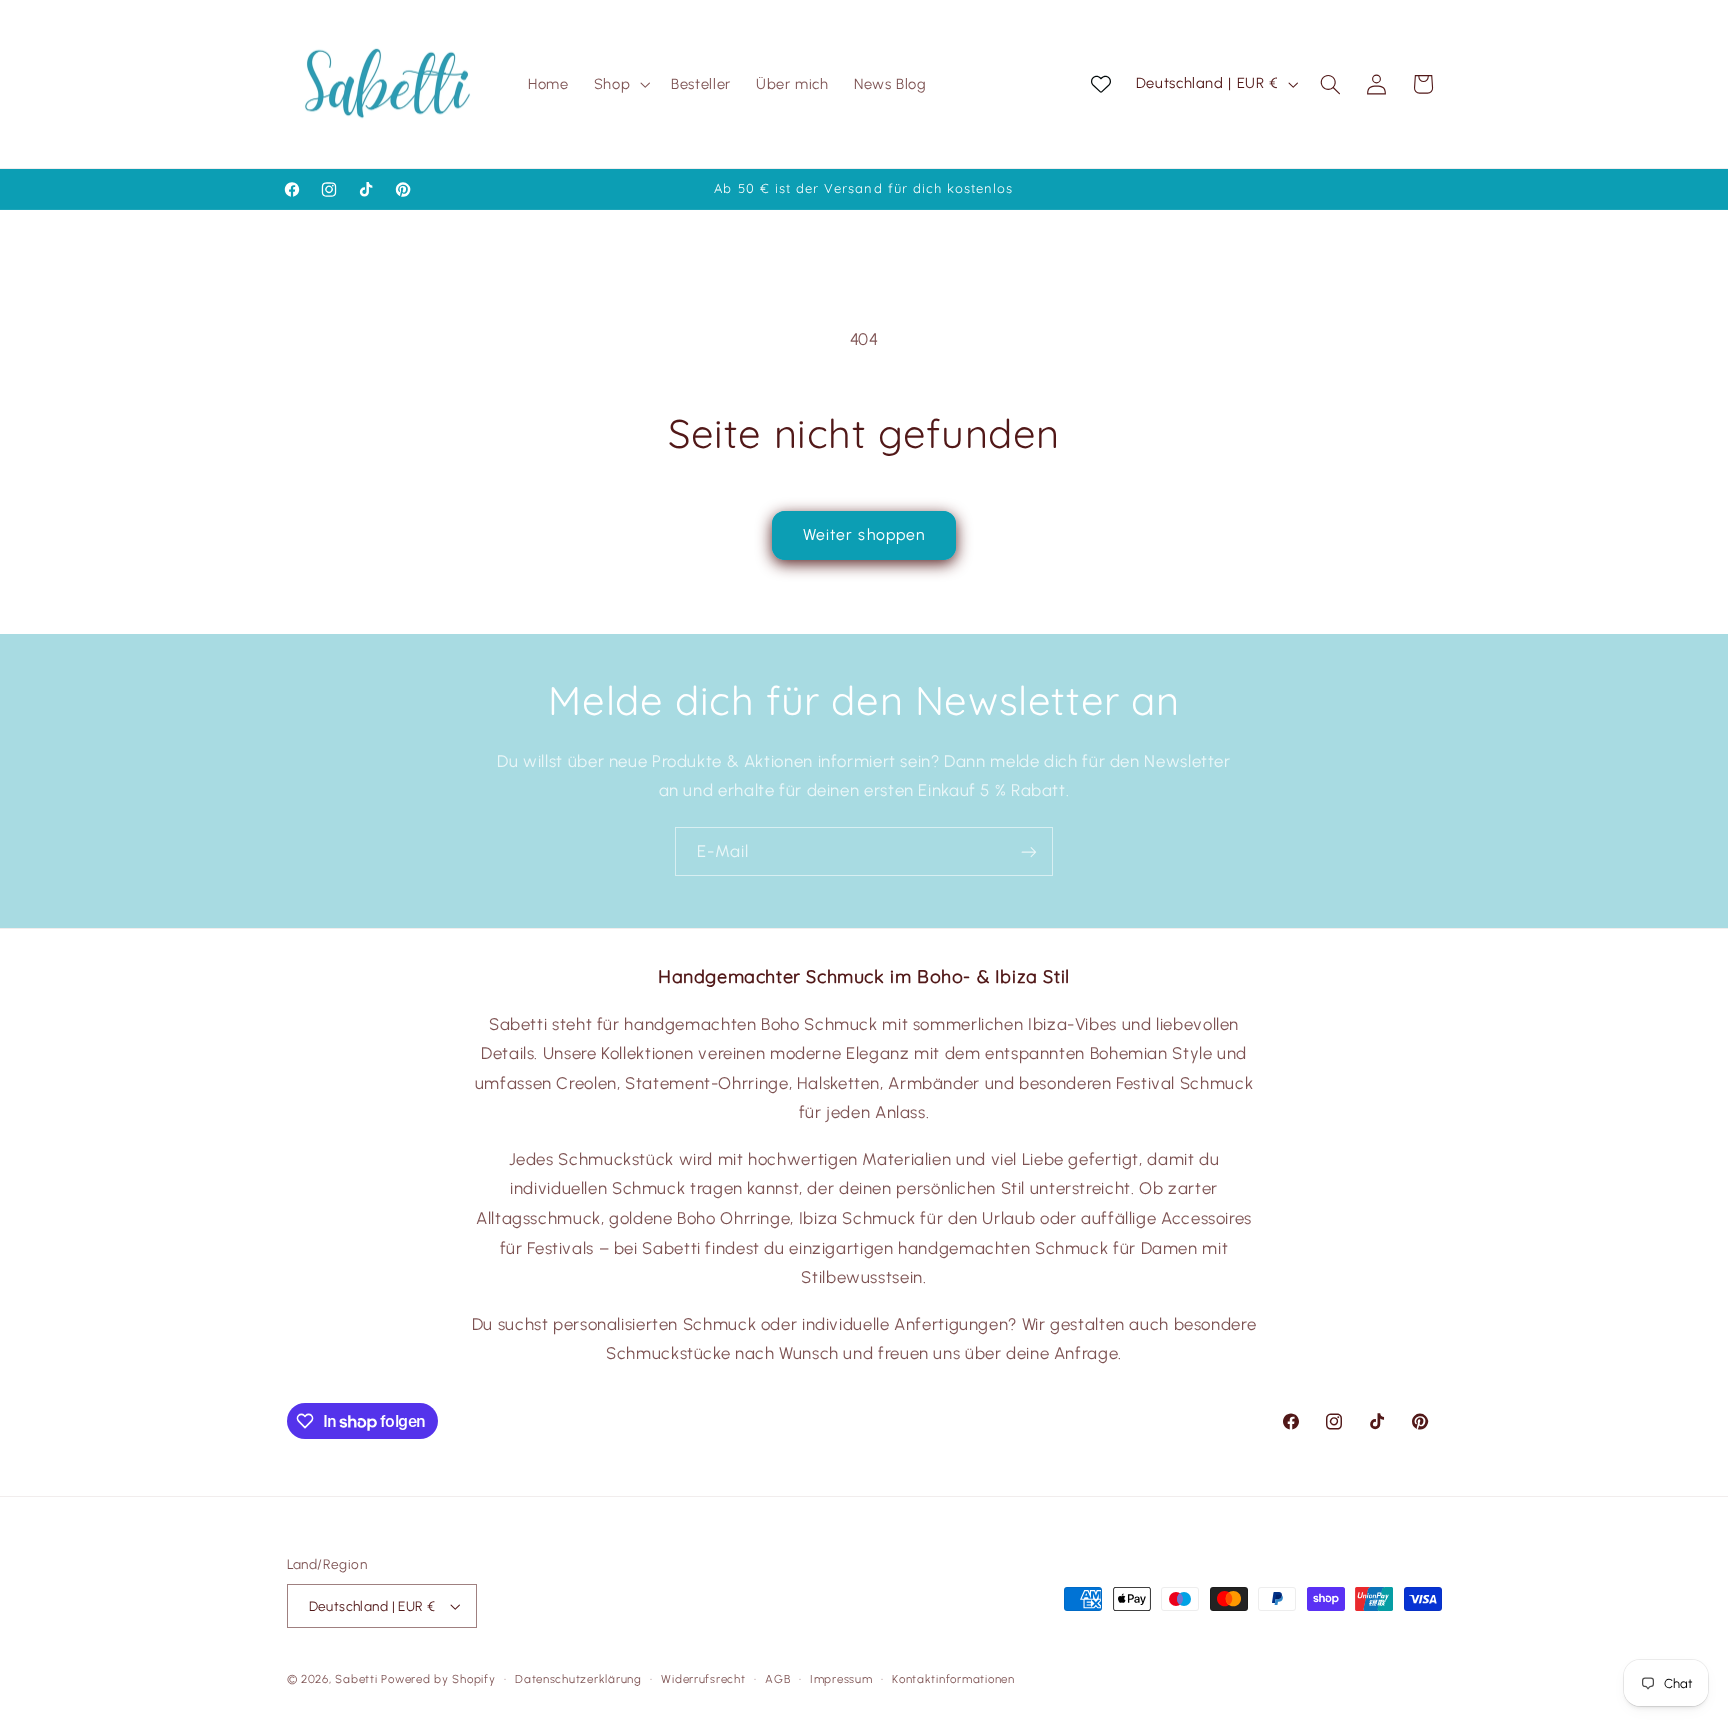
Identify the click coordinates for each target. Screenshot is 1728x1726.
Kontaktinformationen (953, 1679)
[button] (619, 84)
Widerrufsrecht (703, 1679)
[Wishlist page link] (1101, 84)
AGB (777, 1679)
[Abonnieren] (1029, 851)
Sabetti (356, 1679)
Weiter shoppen (864, 534)
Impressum (841, 1679)
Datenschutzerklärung (578, 1679)
